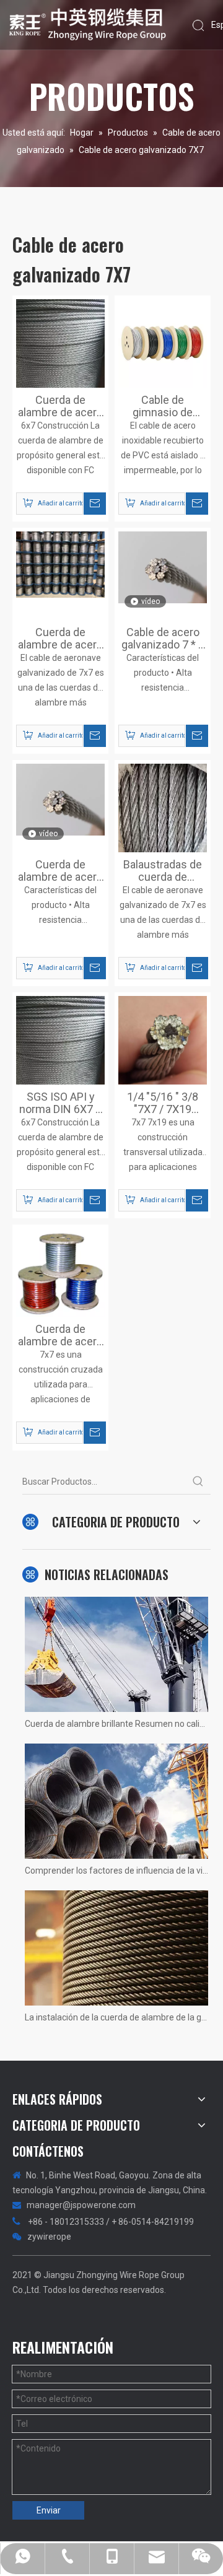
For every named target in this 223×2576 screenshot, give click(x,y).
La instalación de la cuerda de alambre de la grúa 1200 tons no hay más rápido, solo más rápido (116, 2017)
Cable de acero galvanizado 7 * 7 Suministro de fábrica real (163, 639)
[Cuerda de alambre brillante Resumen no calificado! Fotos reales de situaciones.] (116, 1654)
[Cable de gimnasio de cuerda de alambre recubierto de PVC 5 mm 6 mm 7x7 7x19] (163, 342)
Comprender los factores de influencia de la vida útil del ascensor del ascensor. (116, 1871)
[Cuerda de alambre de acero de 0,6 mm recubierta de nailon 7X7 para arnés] (60, 1271)
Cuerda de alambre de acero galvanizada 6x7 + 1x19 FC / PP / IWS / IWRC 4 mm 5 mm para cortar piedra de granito (60, 406)
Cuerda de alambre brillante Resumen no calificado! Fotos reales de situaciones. (116, 1724)
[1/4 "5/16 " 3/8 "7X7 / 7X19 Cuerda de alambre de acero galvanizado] (163, 1040)
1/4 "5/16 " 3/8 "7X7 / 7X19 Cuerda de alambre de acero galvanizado (163, 1103)
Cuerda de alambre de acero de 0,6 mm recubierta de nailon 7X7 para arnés (60, 1335)
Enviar (49, 2510)
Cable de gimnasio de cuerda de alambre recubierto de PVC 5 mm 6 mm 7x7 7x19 (163, 406)
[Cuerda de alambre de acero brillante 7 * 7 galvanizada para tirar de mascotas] (60, 799)
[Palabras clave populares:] (198, 1482)
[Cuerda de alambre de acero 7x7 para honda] (60, 564)
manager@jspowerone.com (81, 2205)
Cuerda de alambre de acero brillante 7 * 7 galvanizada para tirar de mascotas (60, 871)
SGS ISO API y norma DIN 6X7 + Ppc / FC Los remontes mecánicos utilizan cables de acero (61, 1103)
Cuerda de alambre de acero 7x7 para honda (60, 639)
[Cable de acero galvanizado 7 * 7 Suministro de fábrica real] (163, 566)
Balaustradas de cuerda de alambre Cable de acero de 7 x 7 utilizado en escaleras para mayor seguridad (163, 871)
